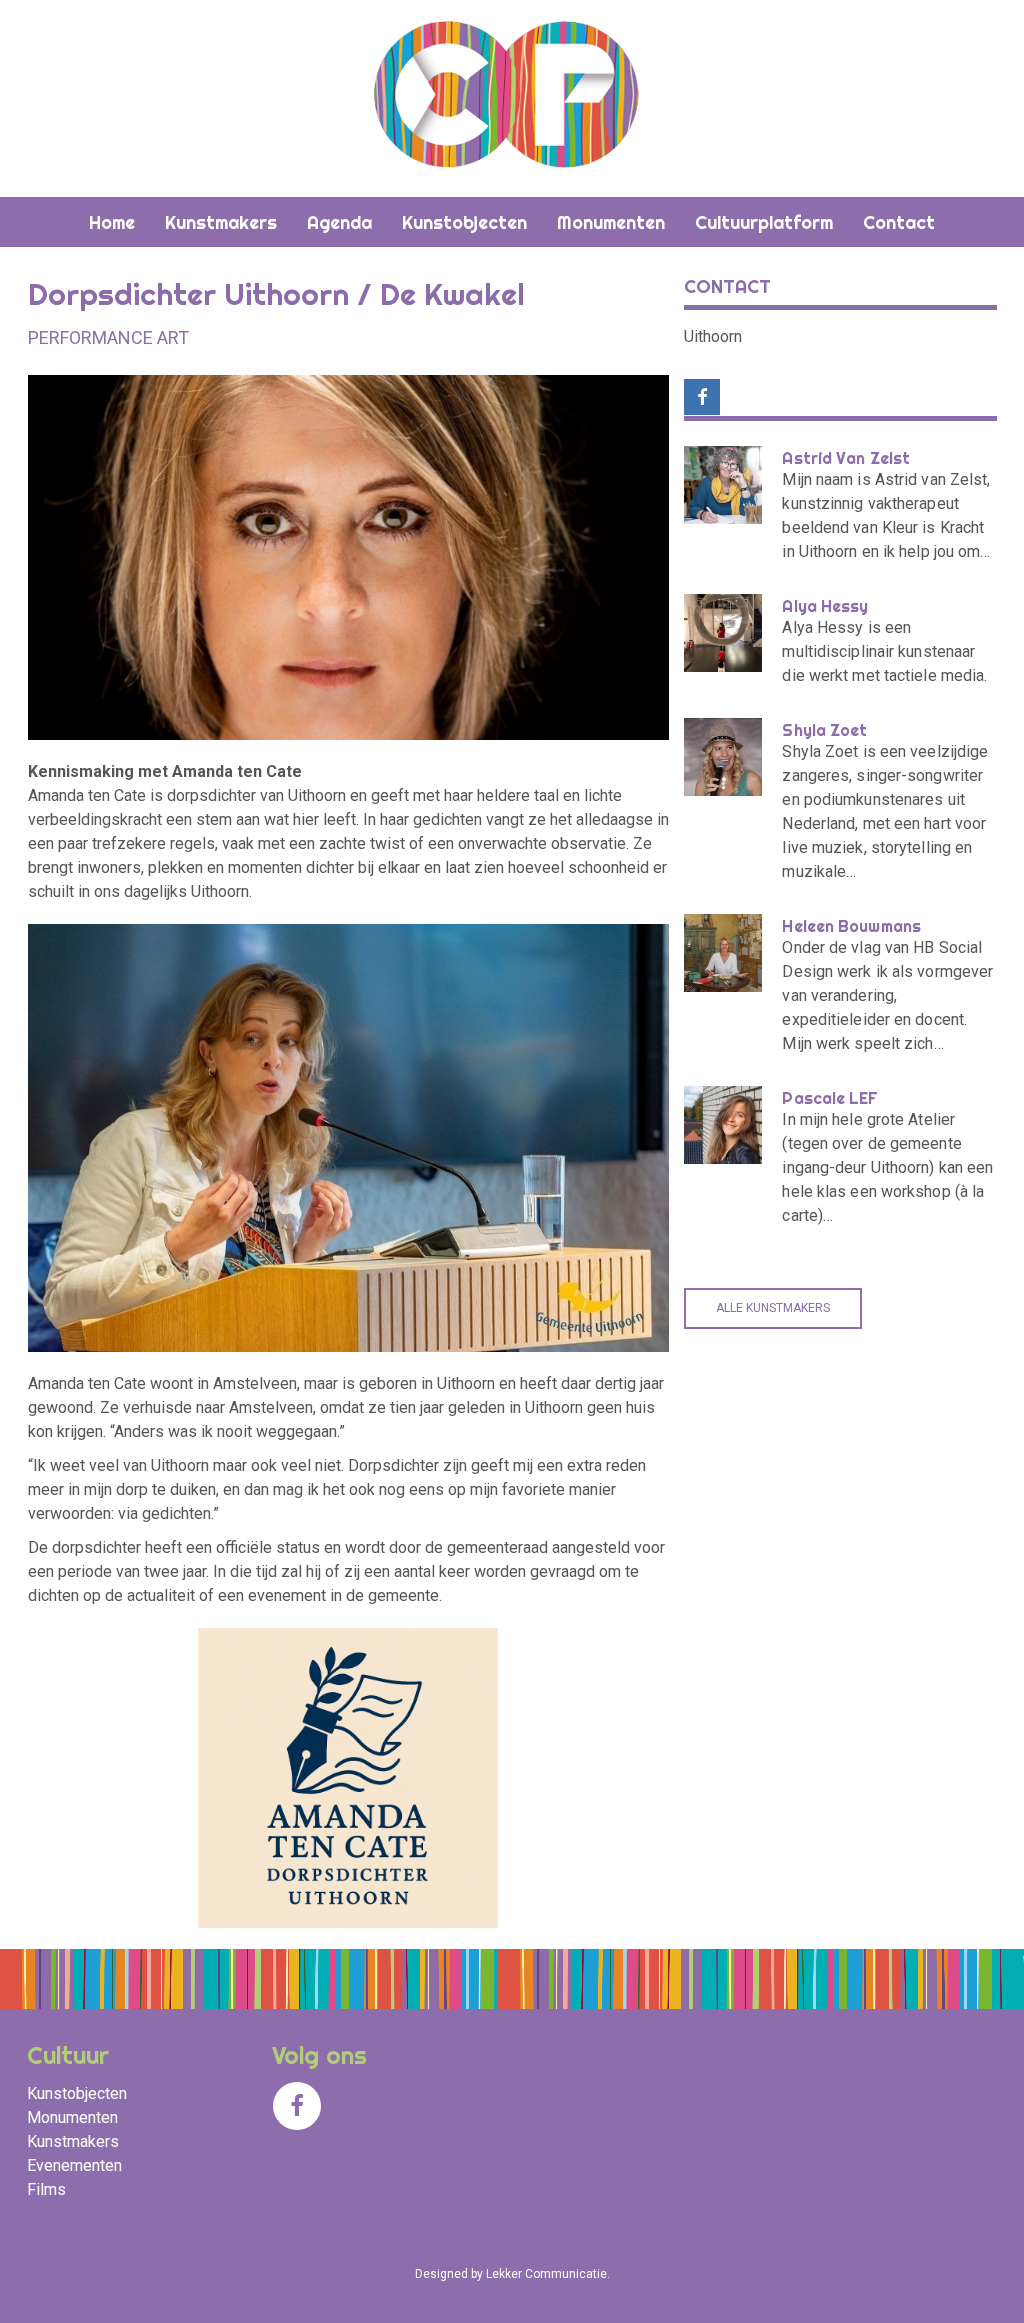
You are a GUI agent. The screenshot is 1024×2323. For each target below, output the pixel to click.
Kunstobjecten (77, 2093)
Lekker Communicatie (546, 2274)
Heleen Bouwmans (851, 926)
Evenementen (74, 2165)
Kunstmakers (73, 2141)
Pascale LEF (830, 1098)
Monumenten (72, 2117)
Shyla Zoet (824, 730)
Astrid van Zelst (846, 458)
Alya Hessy (825, 606)
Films (46, 2189)
